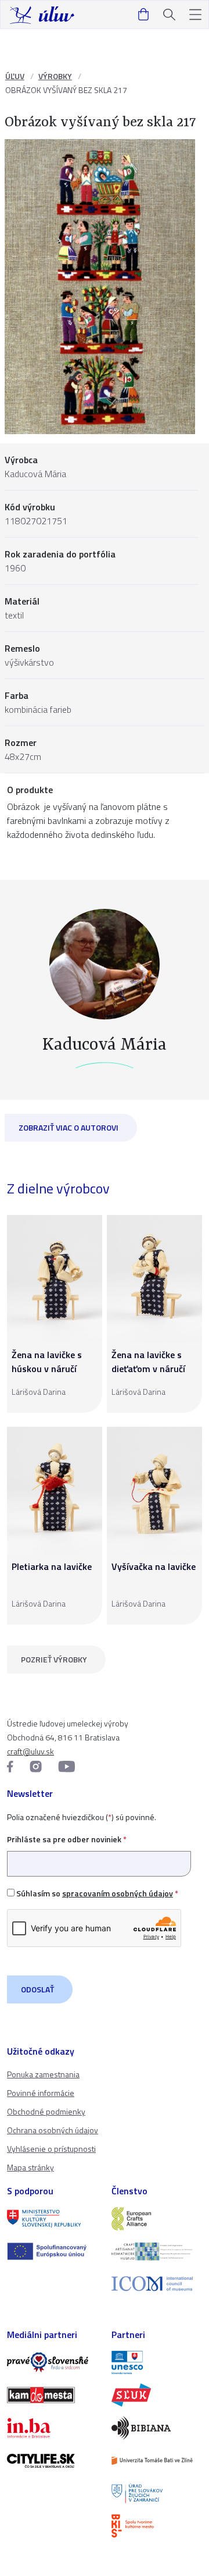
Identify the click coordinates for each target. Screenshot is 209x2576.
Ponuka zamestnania (43, 2074)
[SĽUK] (157, 2395)
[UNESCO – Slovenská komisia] (157, 2362)
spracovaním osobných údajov (118, 1893)
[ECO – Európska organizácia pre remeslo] (157, 2251)
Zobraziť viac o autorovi (69, 1127)
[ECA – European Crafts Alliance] (157, 2219)
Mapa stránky (30, 2167)
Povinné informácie (41, 2093)
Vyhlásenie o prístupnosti (51, 2149)
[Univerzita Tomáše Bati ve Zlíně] (157, 2461)
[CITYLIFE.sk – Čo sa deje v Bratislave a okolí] (52, 2461)
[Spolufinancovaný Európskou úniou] (52, 2251)
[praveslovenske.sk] (52, 2362)
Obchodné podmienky (46, 2111)
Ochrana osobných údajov (53, 2130)
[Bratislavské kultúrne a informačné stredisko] (157, 2526)
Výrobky (55, 76)
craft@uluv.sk (30, 1751)
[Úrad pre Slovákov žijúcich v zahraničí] (157, 2493)
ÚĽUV (15, 76)
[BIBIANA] (157, 2428)
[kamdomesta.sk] (52, 2395)
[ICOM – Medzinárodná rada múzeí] (157, 2284)
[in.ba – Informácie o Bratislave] (52, 2428)
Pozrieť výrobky (54, 1659)
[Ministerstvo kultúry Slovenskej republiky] (52, 2219)
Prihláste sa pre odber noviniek (67, 1839)
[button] (195, 15)
